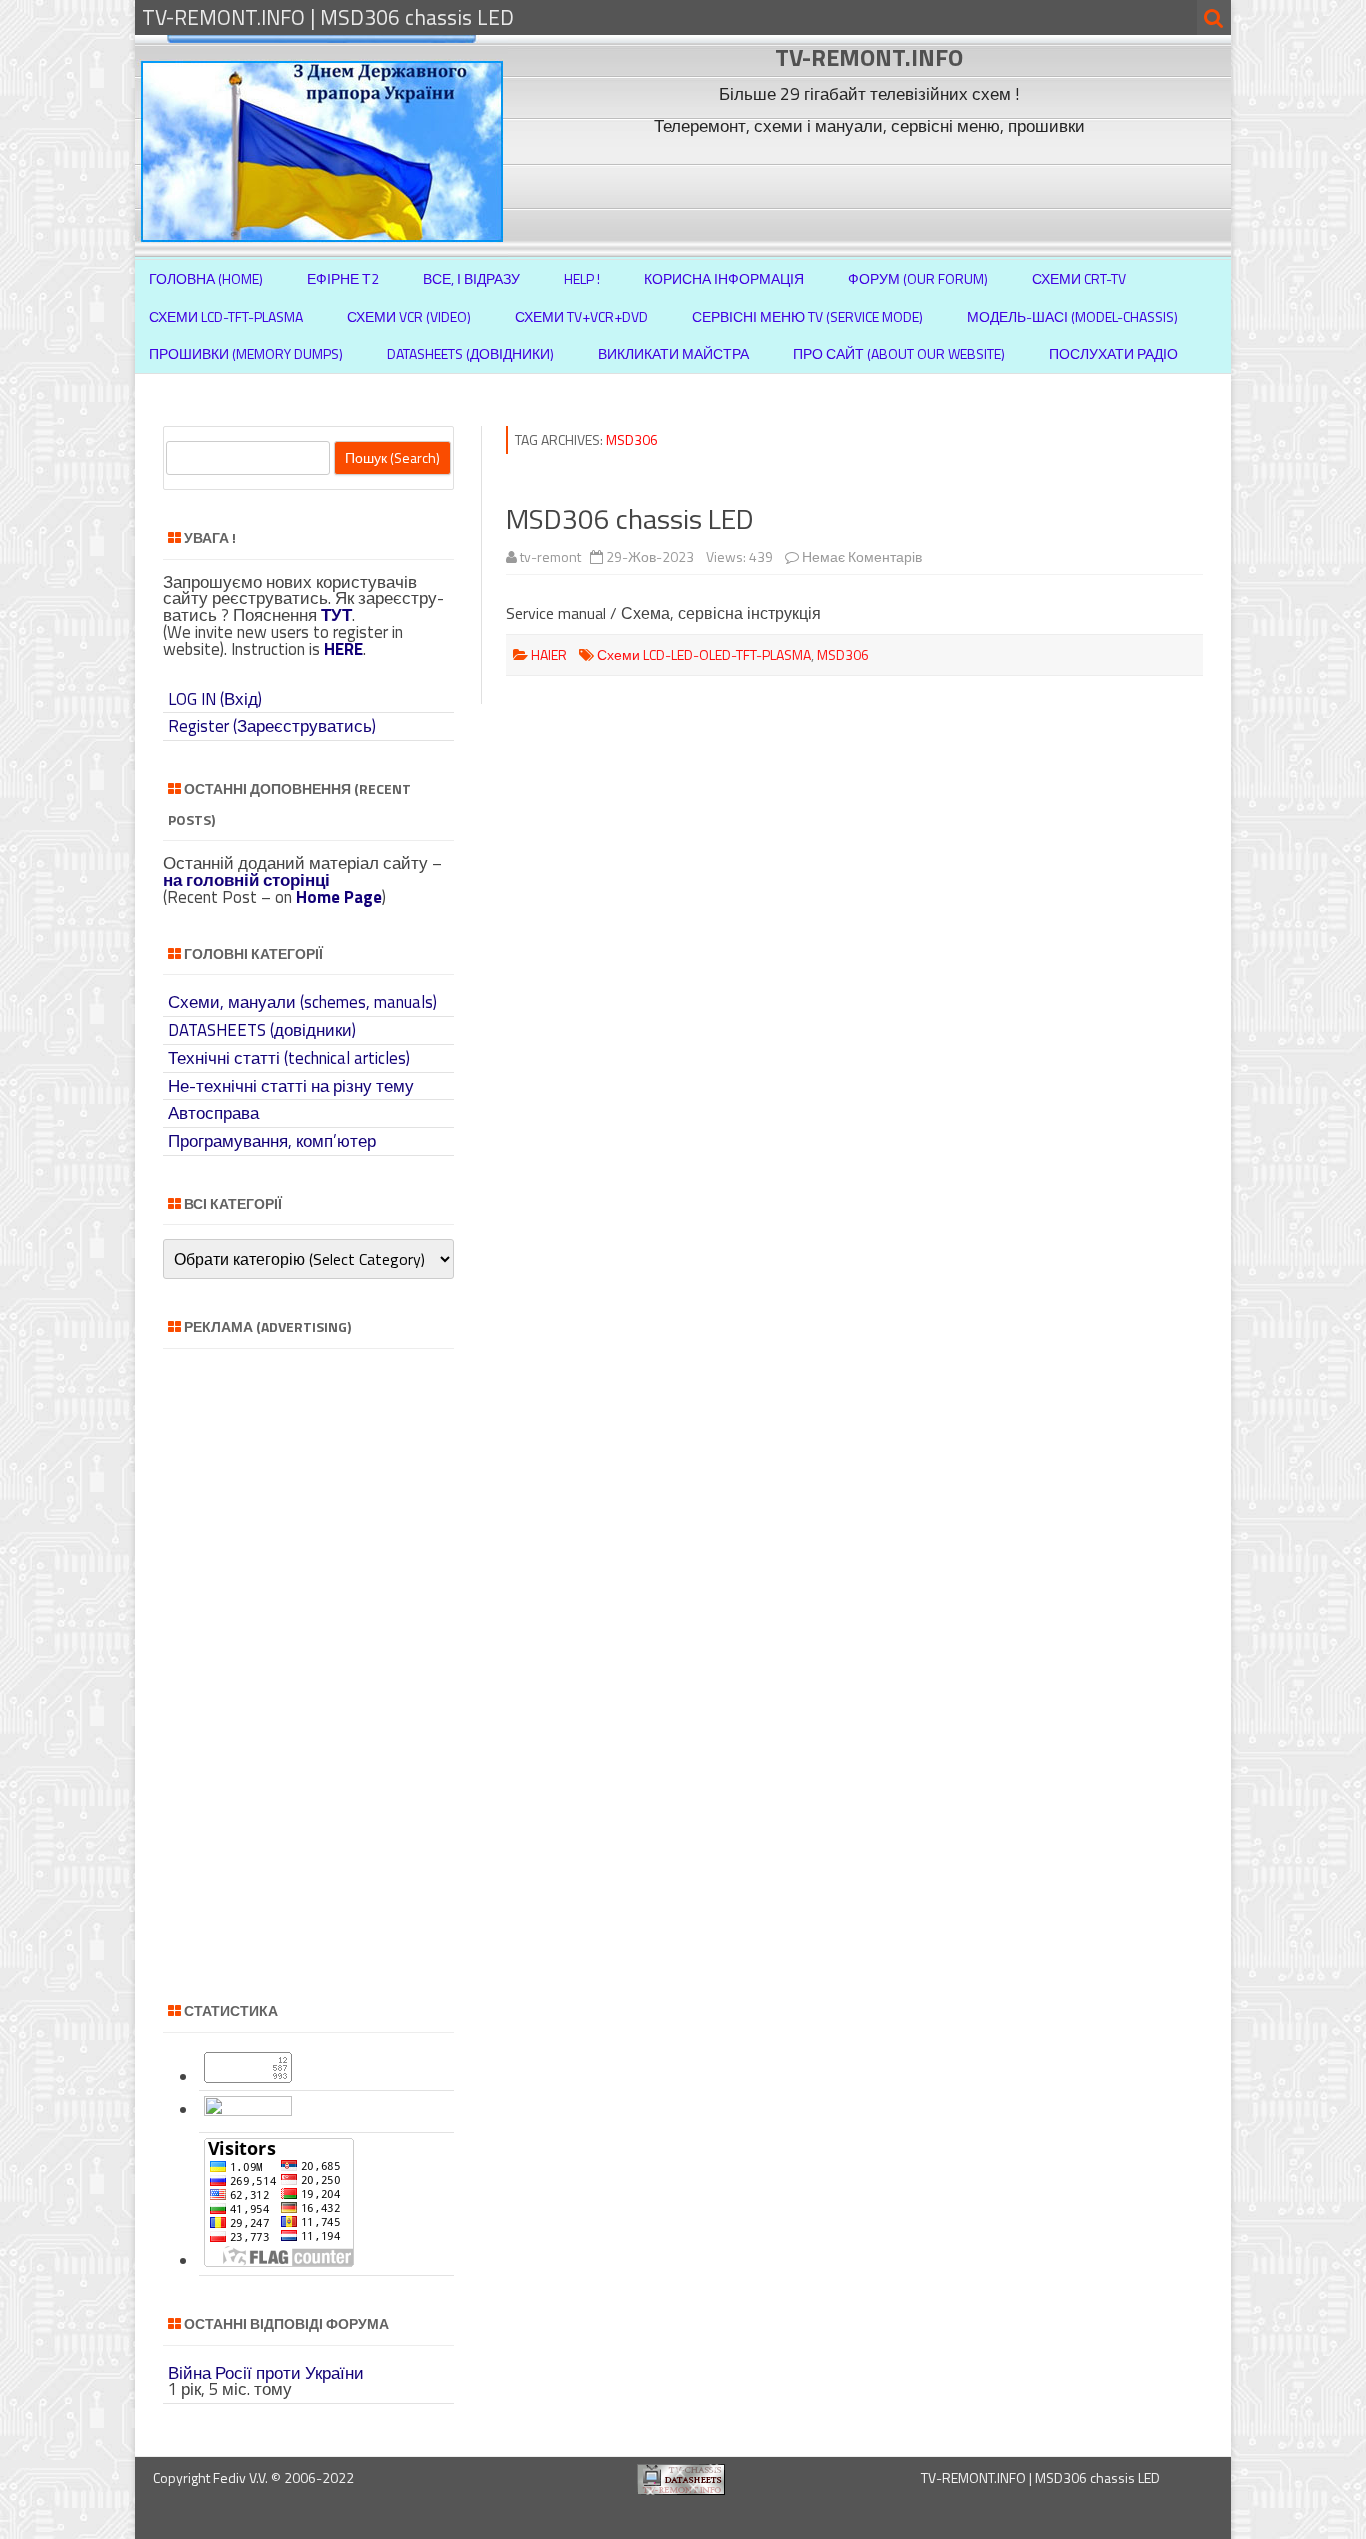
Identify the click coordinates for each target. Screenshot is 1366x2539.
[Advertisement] (872, 188)
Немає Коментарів (862, 556)
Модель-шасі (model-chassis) (1072, 316)
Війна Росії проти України (266, 2373)
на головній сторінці (246, 880)
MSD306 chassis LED (630, 518)
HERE (343, 649)
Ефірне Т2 (343, 278)
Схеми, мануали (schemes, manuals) (302, 1002)
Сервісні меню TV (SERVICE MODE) (807, 316)
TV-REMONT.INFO (869, 57)
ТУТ (336, 615)
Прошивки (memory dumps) (246, 353)
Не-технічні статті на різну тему (291, 1086)
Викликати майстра (673, 353)
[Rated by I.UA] (248, 2110)
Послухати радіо (1113, 353)
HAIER (549, 654)
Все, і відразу (471, 278)
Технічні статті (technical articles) (289, 1058)
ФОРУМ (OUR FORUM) (918, 278)
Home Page (339, 897)
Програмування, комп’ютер (272, 1141)
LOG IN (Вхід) (215, 699)
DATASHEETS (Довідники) (470, 353)
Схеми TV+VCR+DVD (581, 316)
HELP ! (582, 278)
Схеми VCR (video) (409, 316)
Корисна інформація (724, 278)
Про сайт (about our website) (899, 353)
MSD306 (843, 654)
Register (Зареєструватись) (272, 726)
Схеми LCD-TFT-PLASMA (226, 316)
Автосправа (213, 1113)
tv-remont (550, 556)
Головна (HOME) (206, 278)
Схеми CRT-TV (1079, 278)
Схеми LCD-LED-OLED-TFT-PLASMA (704, 654)
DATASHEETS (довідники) (262, 1030)
